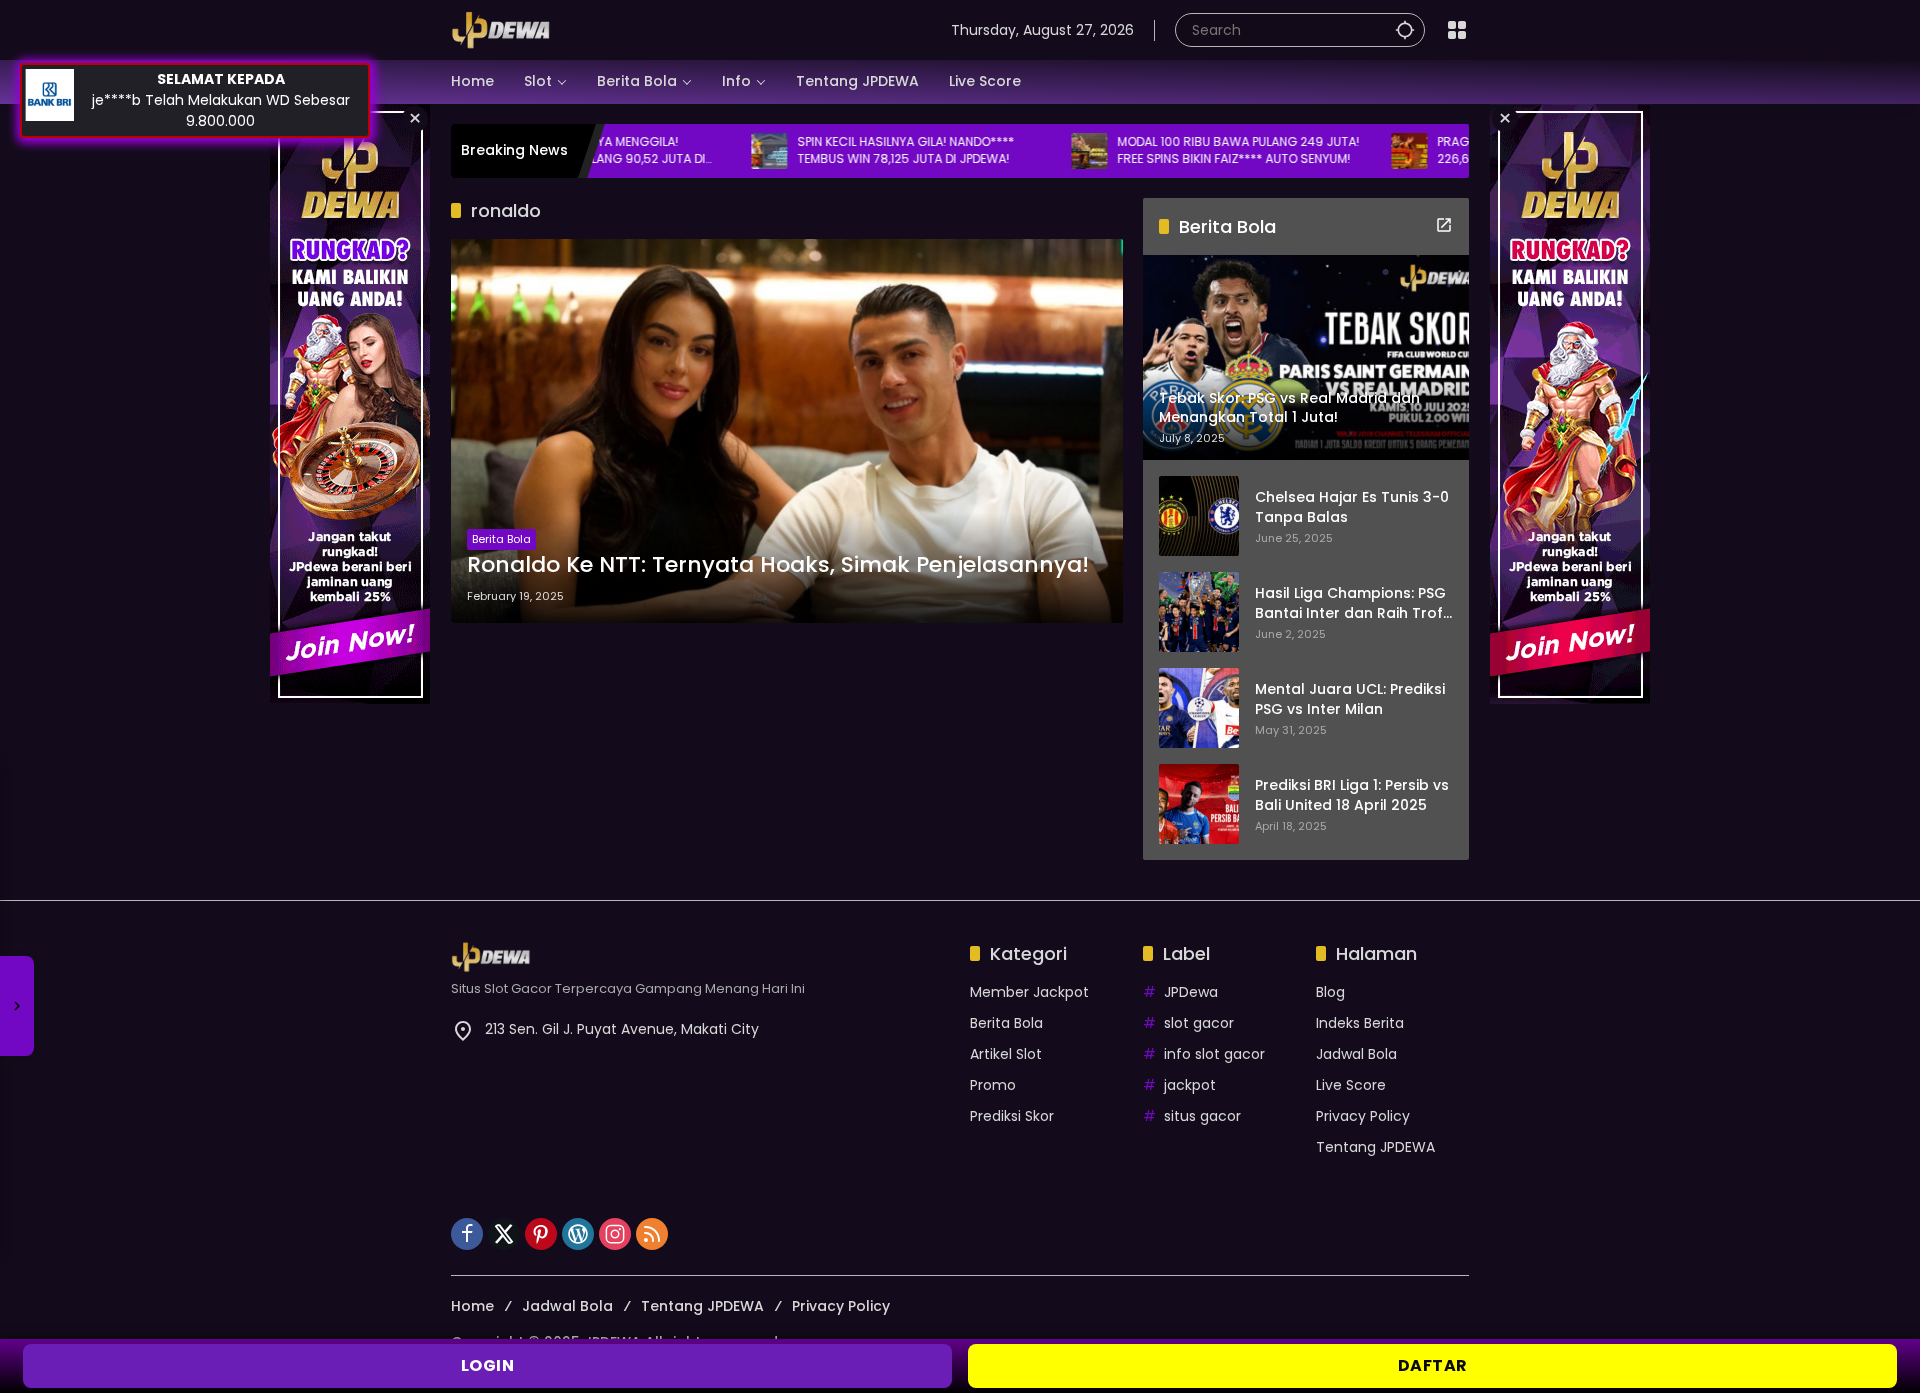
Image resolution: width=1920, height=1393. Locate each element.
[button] (1405, 29)
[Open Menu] (1457, 30)
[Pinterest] (541, 1234)
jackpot (1190, 1085)
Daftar (1433, 1365)
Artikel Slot (1006, 1054)
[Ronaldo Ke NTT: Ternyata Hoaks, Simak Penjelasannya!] (787, 431)
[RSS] (652, 1234)
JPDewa (1191, 992)
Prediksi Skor (1012, 1116)
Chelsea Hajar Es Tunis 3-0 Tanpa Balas (1352, 507)
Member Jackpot (1029, 992)
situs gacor (1202, 1116)
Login (488, 1365)
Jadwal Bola (1356, 1054)
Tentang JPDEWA (1375, 1147)
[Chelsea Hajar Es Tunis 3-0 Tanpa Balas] (1199, 516)
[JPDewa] (501, 29)
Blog (1330, 992)
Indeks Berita (1360, 1023)
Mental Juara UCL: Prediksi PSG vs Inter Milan (1350, 699)
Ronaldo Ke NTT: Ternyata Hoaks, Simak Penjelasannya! (778, 565)
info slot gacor (1214, 1054)
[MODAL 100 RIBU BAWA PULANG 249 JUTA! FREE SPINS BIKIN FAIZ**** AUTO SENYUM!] (1000, 151)
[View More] (1444, 225)
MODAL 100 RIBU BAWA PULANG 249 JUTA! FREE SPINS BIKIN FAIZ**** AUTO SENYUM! (1149, 150)
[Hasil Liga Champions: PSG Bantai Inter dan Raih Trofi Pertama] (1199, 612)
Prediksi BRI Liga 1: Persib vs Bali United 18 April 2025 (1352, 795)
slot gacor (1199, 1023)
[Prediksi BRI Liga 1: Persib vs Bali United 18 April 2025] (1199, 804)
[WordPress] (578, 1234)
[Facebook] (467, 1234)
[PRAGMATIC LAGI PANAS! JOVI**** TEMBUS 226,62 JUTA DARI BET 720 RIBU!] (1320, 151)
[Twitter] (504, 1234)
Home (472, 1306)
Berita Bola (501, 539)
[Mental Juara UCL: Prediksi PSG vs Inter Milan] (1199, 708)
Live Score (1351, 1085)
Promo (993, 1085)
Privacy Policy (1363, 1116)
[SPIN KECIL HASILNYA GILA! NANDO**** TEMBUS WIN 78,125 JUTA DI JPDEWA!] (680, 151)
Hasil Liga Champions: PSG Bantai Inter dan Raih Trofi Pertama (1350, 603)
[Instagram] (615, 1234)
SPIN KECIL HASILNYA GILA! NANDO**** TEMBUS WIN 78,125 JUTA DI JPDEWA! (816, 150)
